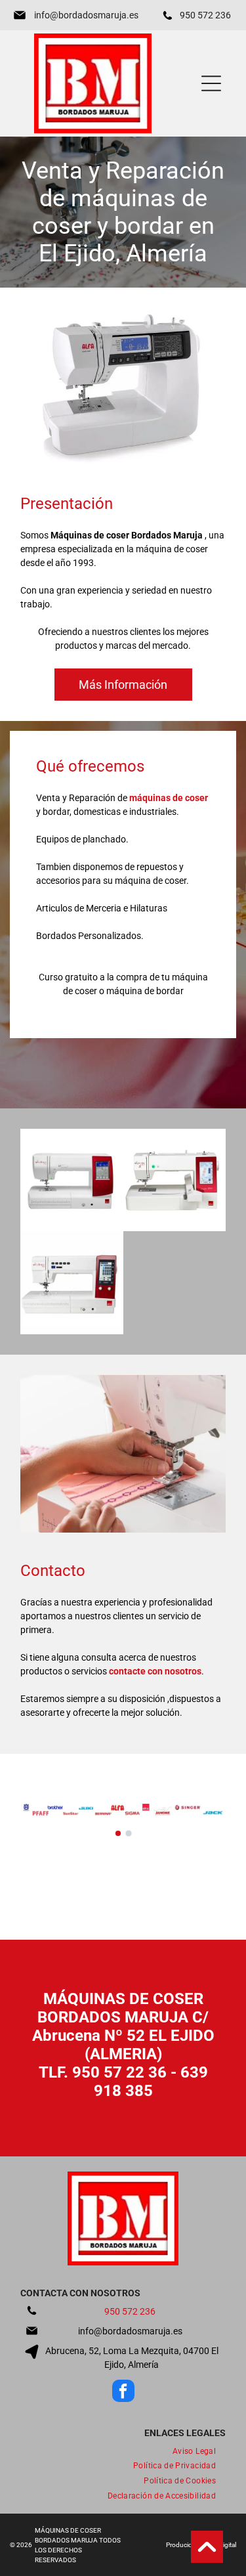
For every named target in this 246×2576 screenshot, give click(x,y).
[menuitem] (194, 2451)
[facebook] (123, 2392)
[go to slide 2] (129, 1833)
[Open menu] (211, 83)
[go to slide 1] (118, 1833)
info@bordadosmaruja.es (86, 15)
